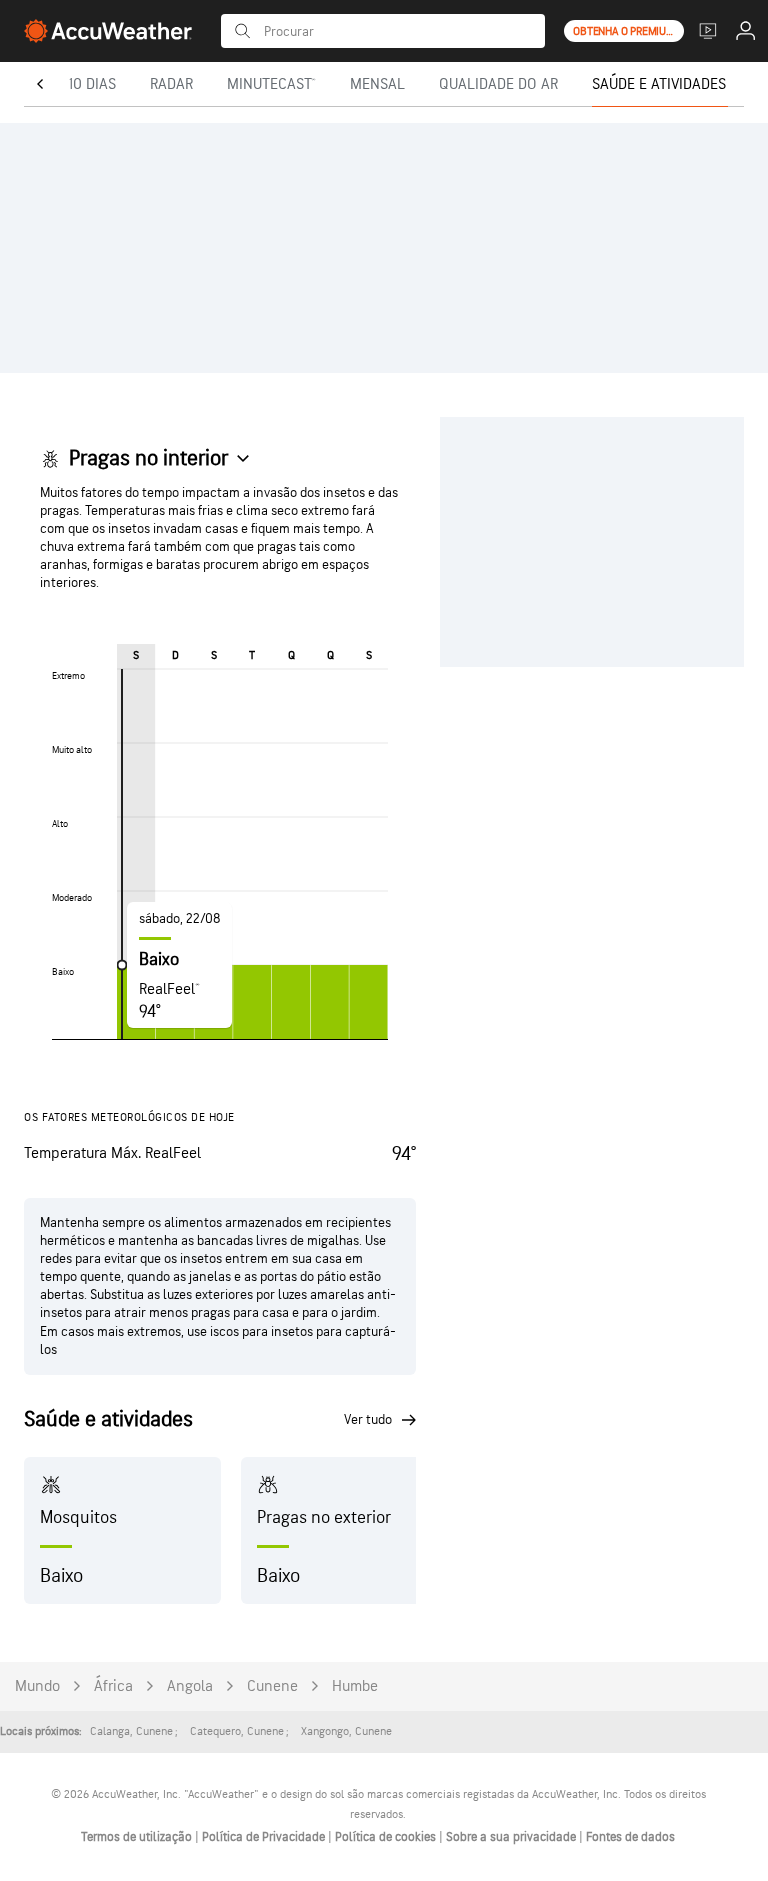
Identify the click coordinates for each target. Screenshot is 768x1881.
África (113, 1686)
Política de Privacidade (265, 1837)
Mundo (37, 1686)
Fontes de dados (630, 1837)
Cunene (272, 1686)
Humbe (355, 1686)
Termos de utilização (138, 1837)
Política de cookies (387, 1837)
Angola (190, 1686)
